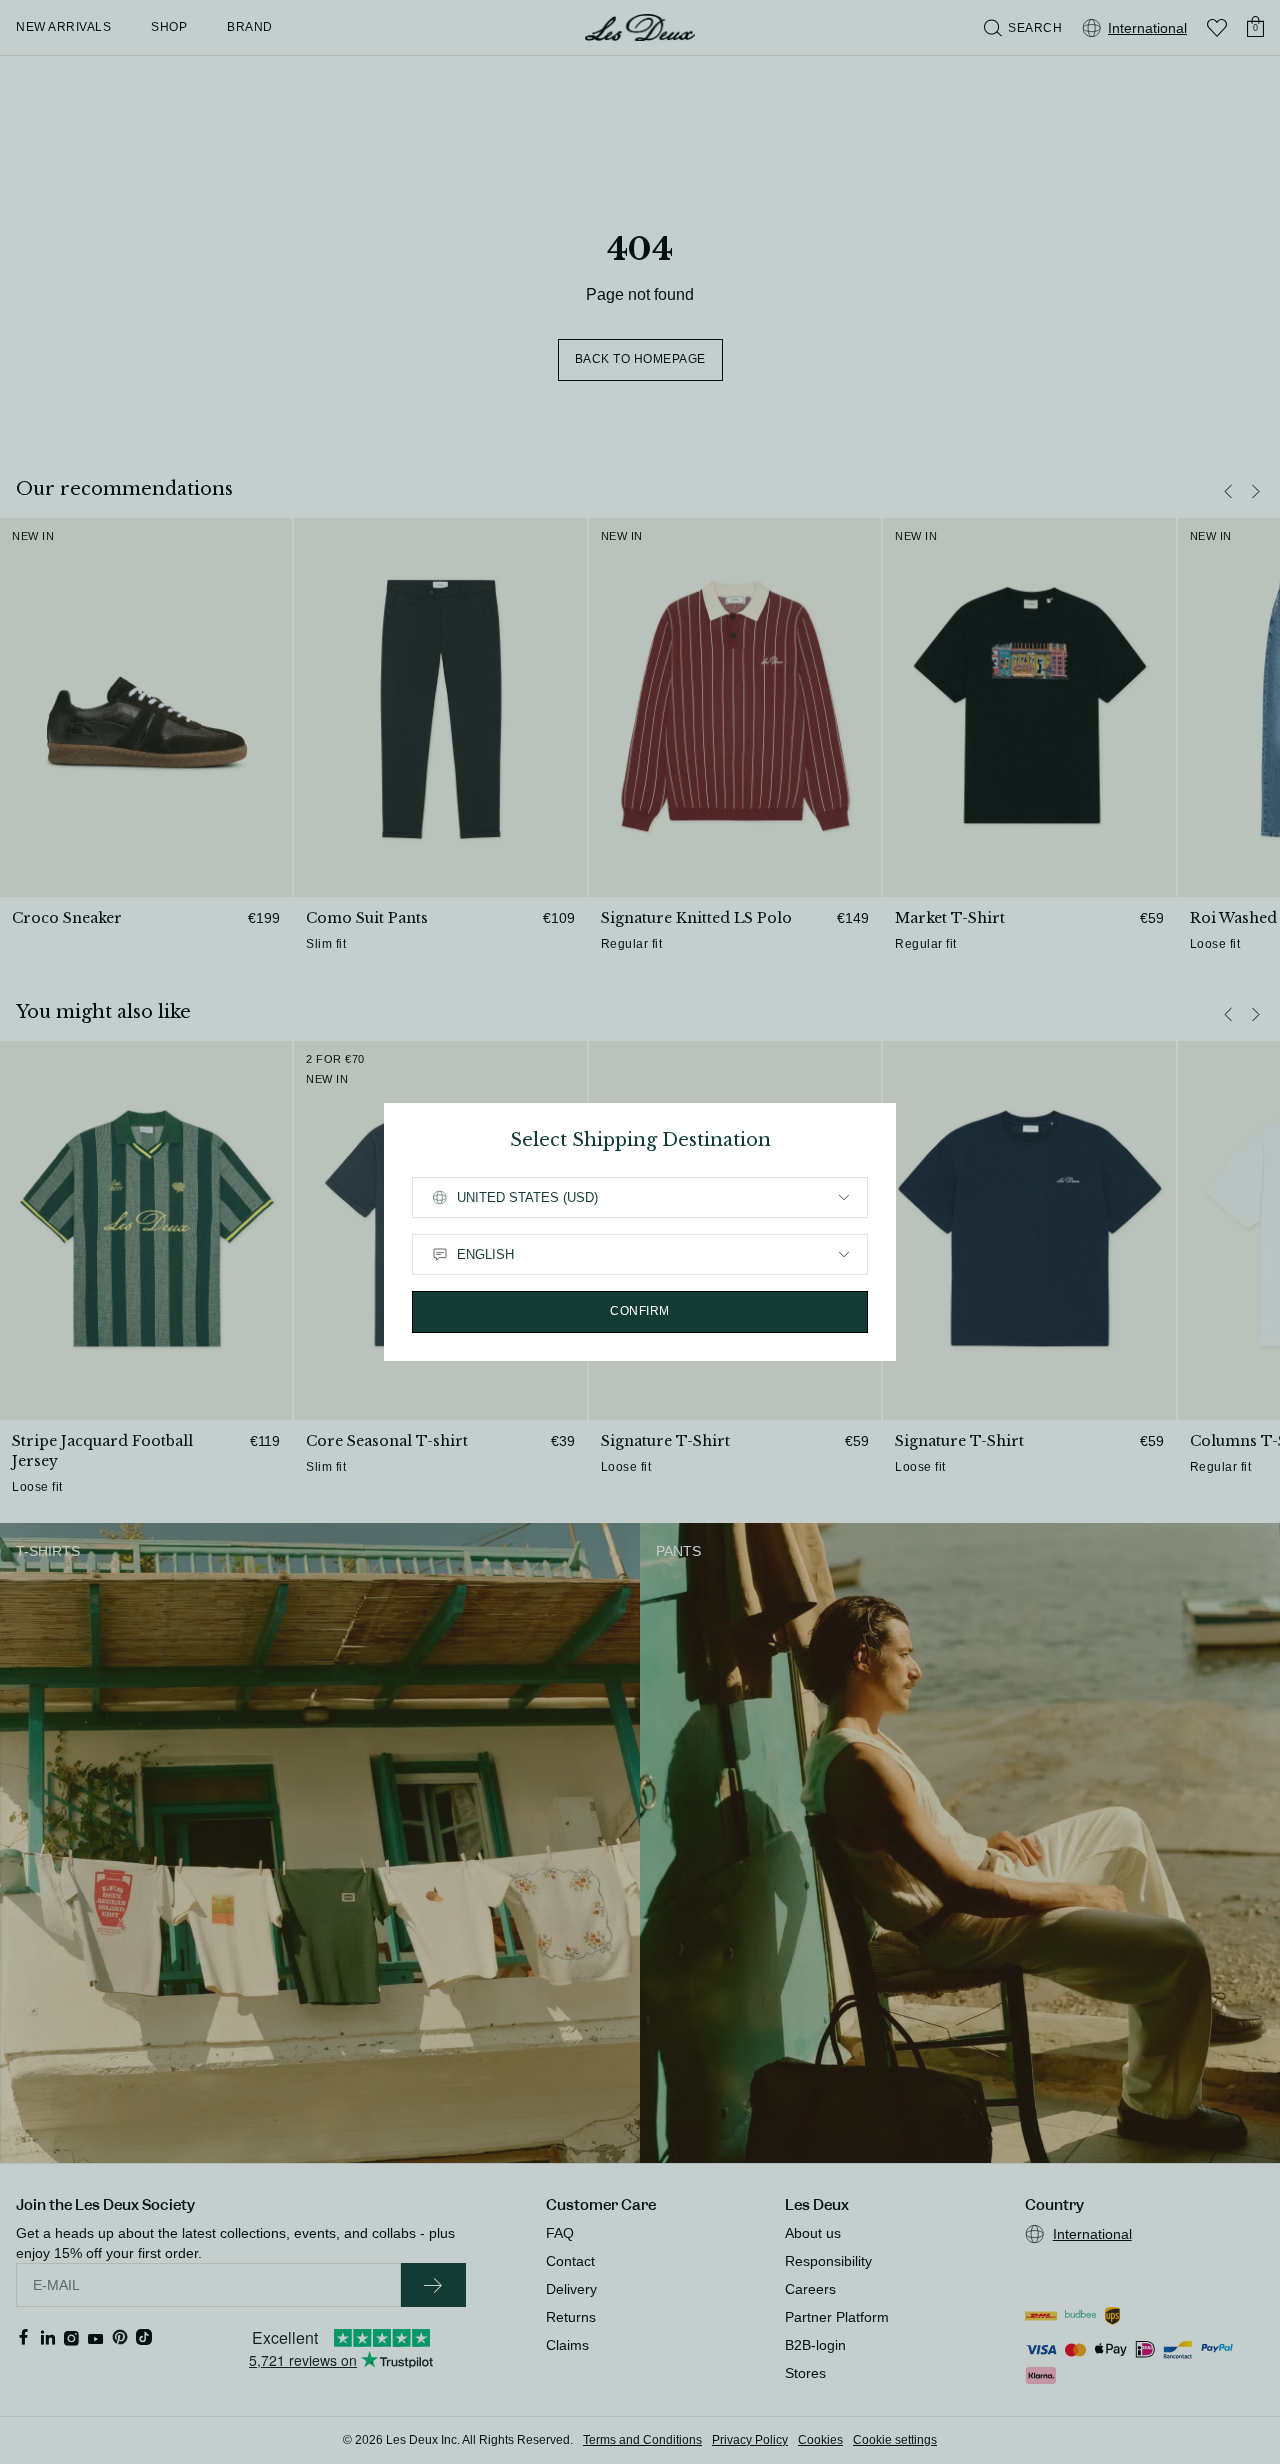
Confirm (640, 1311)
